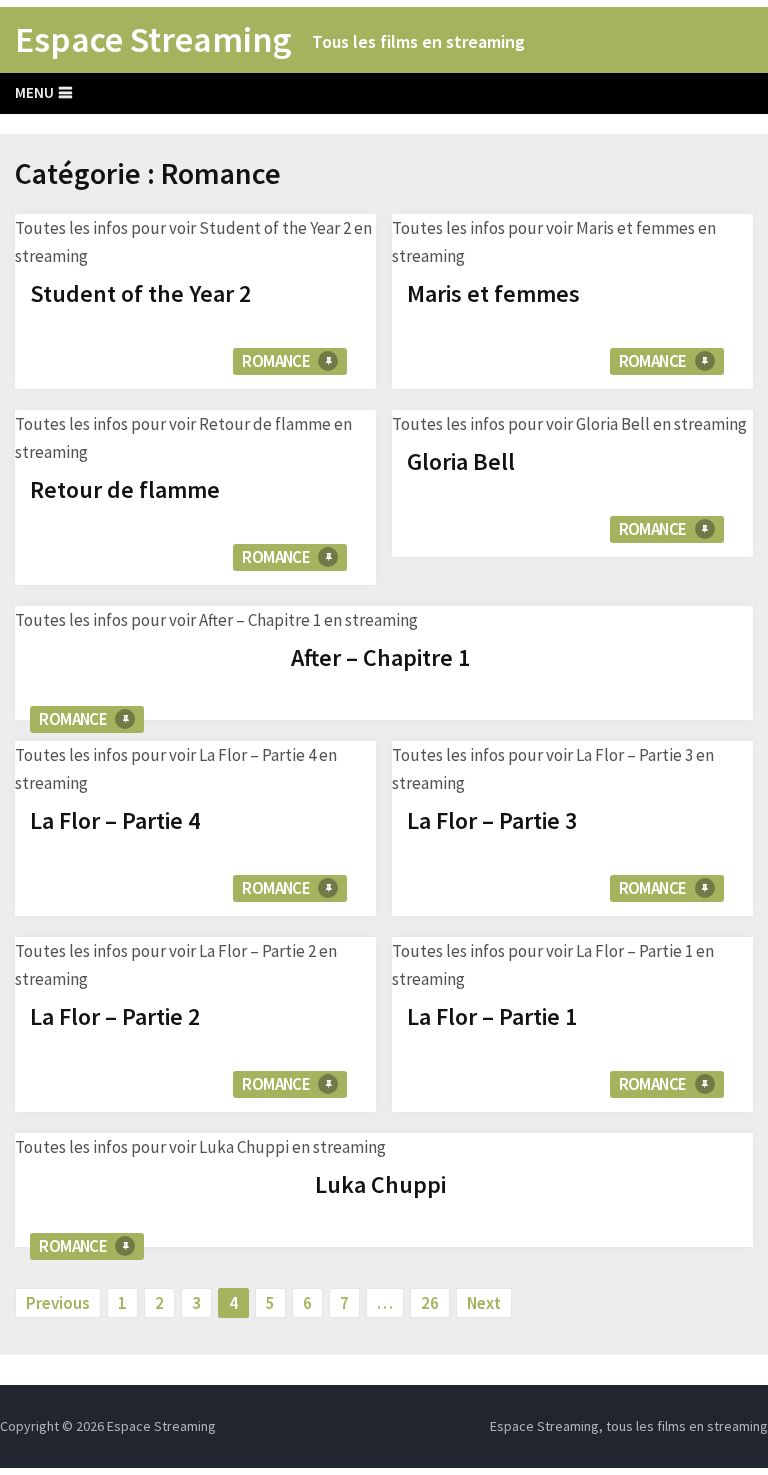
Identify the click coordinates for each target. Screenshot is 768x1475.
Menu (34, 92)
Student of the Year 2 (140, 293)
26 (430, 1303)
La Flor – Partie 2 (115, 1016)
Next (484, 1303)
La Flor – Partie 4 (115, 820)
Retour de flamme (125, 489)
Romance (276, 361)
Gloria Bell (461, 461)
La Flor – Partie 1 (492, 1016)
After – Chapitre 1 (380, 657)
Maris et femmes (493, 293)
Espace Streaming (153, 40)
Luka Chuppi (380, 1184)
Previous (58, 1303)
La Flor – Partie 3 (492, 820)
